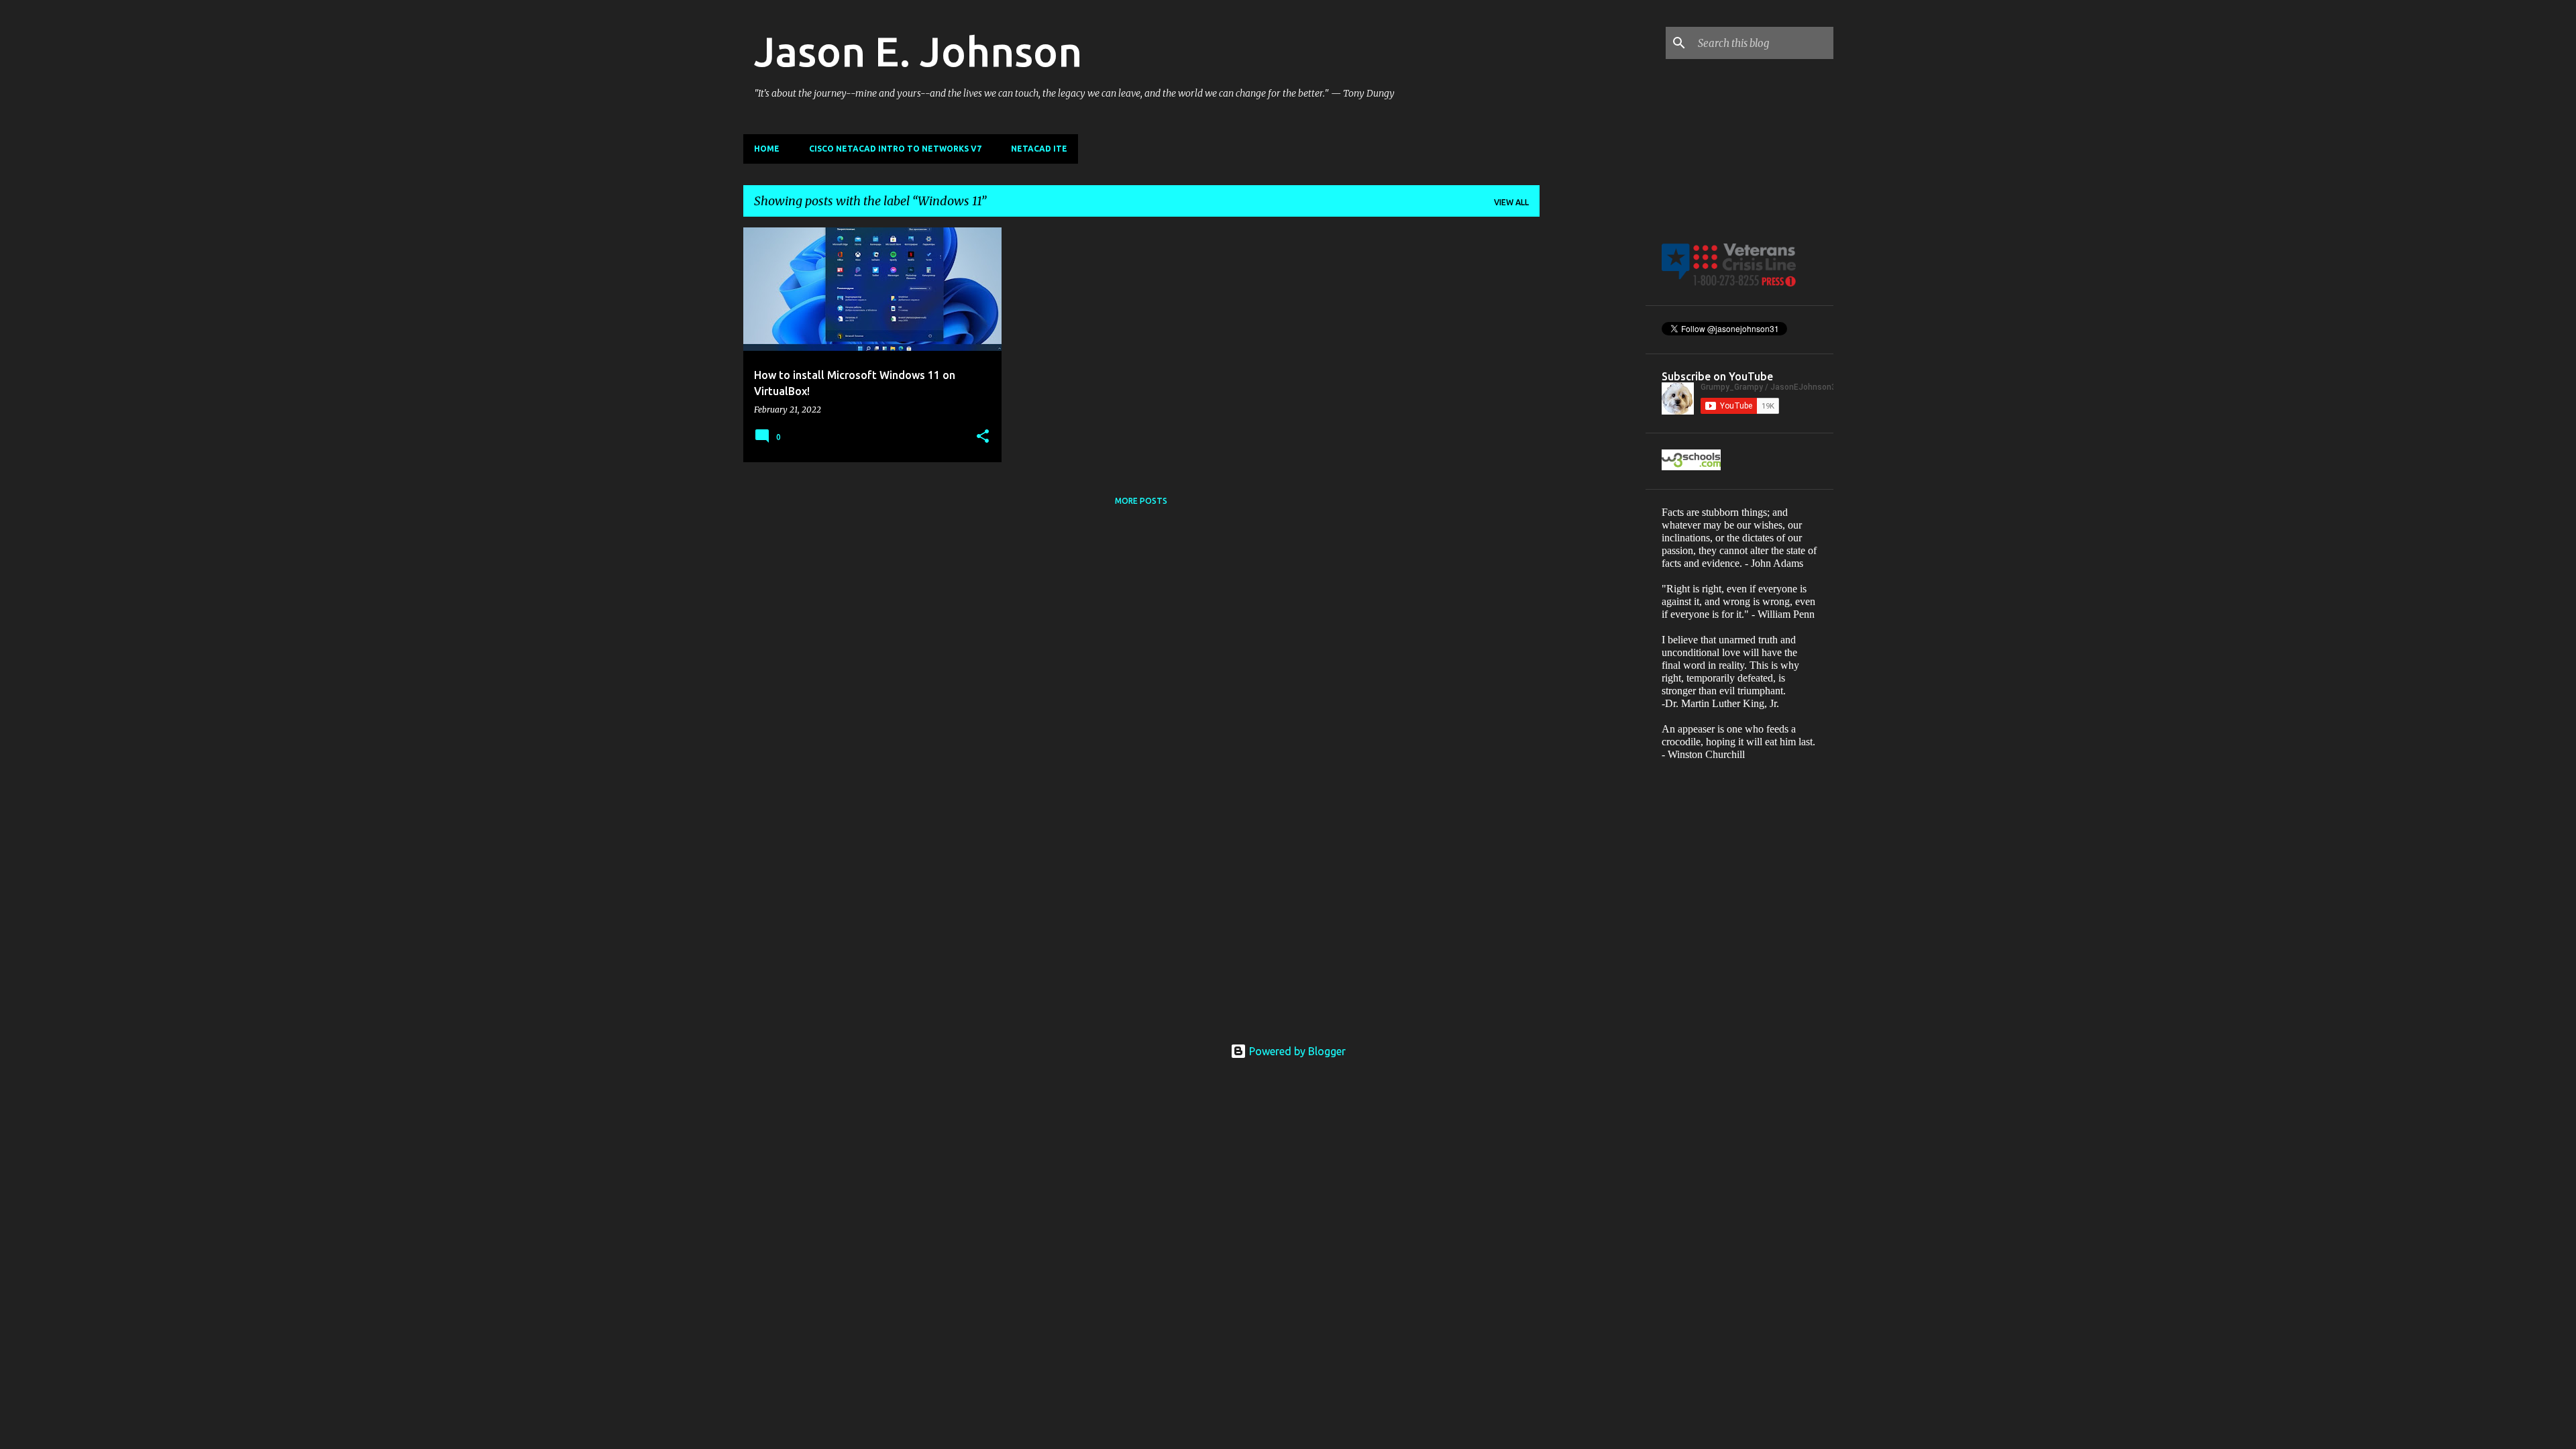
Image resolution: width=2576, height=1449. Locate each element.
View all (1511, 202)
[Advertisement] (1593, 429)
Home (767, 149)
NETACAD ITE (1039, 149)
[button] (983, 437)
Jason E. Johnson (918, 51)
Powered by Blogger (1296, 1051)
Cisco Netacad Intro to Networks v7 (895, 149)
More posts (1141, 501)
